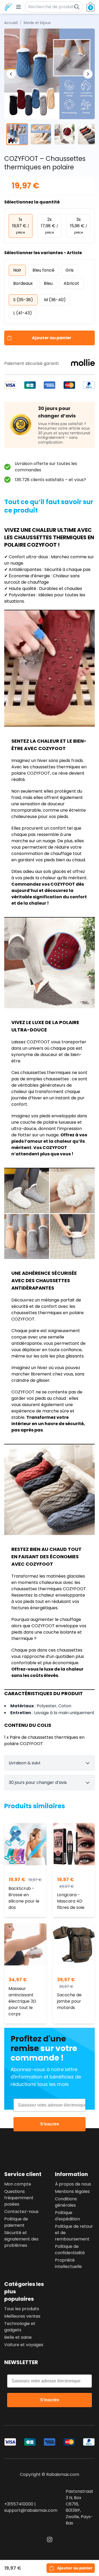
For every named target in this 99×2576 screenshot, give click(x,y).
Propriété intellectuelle (68, 2263)
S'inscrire (50, 2124)
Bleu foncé (43, 270)
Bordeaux (23, 283)
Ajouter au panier (52, 338)
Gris (70, 270)
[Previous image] (11, 74)
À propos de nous (73, 2184)
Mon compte (18, 2184)
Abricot (71, 283)
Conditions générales (66, 2202)
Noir (17, 270)
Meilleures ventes (22, 2316)
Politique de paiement (16, 2222)
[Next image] (88, 74)
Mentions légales (72, 2191)
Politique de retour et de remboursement (74, 2233)
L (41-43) (23, 313)
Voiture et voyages (24, 2345)
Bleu (48, 283)
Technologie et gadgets (20, 2327)
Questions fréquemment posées (19, 2198)
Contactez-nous (21, 2212)
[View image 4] (88, 134)
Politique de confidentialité (70, 2250)
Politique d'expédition (67, 2216)
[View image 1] (17, 134)
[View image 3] (65, 134)
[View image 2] (41, 134)
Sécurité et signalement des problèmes (21, 2239)
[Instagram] (50, 2540)
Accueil (11, 23)
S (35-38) (23, 300)
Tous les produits (22, 2309)
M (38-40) (55, 300)
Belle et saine (18, 2337)
